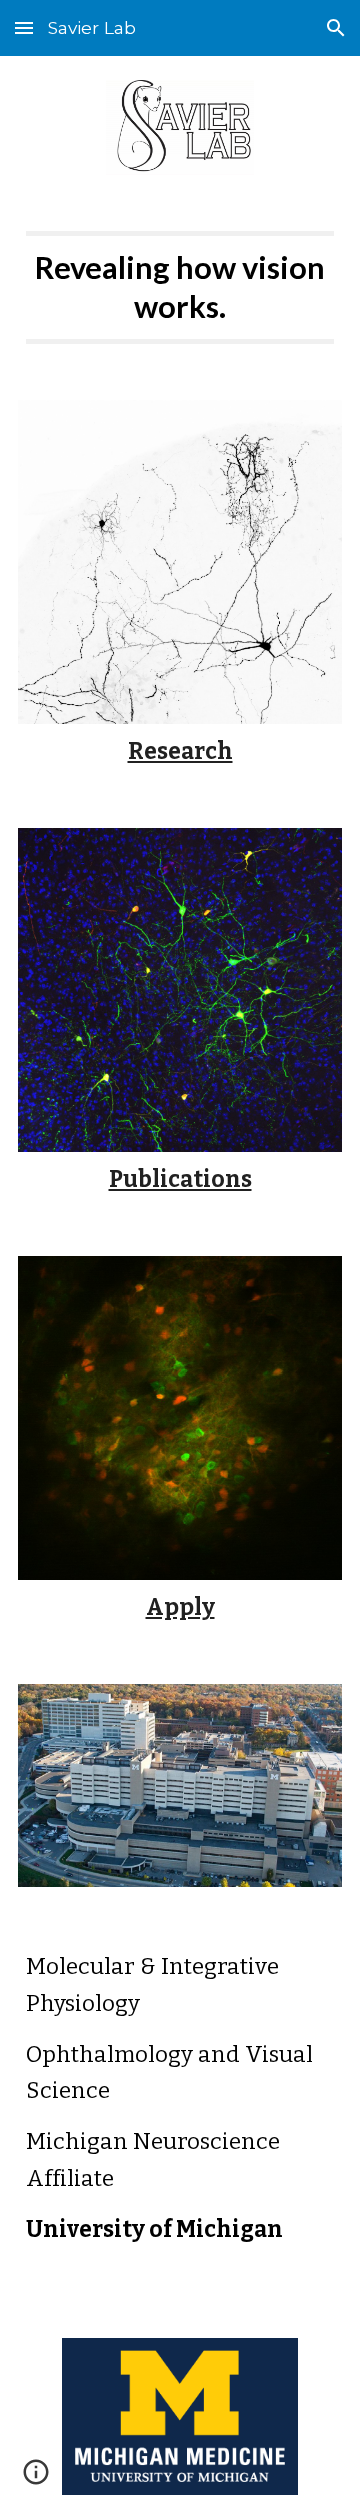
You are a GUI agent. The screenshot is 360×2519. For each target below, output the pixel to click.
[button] (24, 27)
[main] (180, 287)
